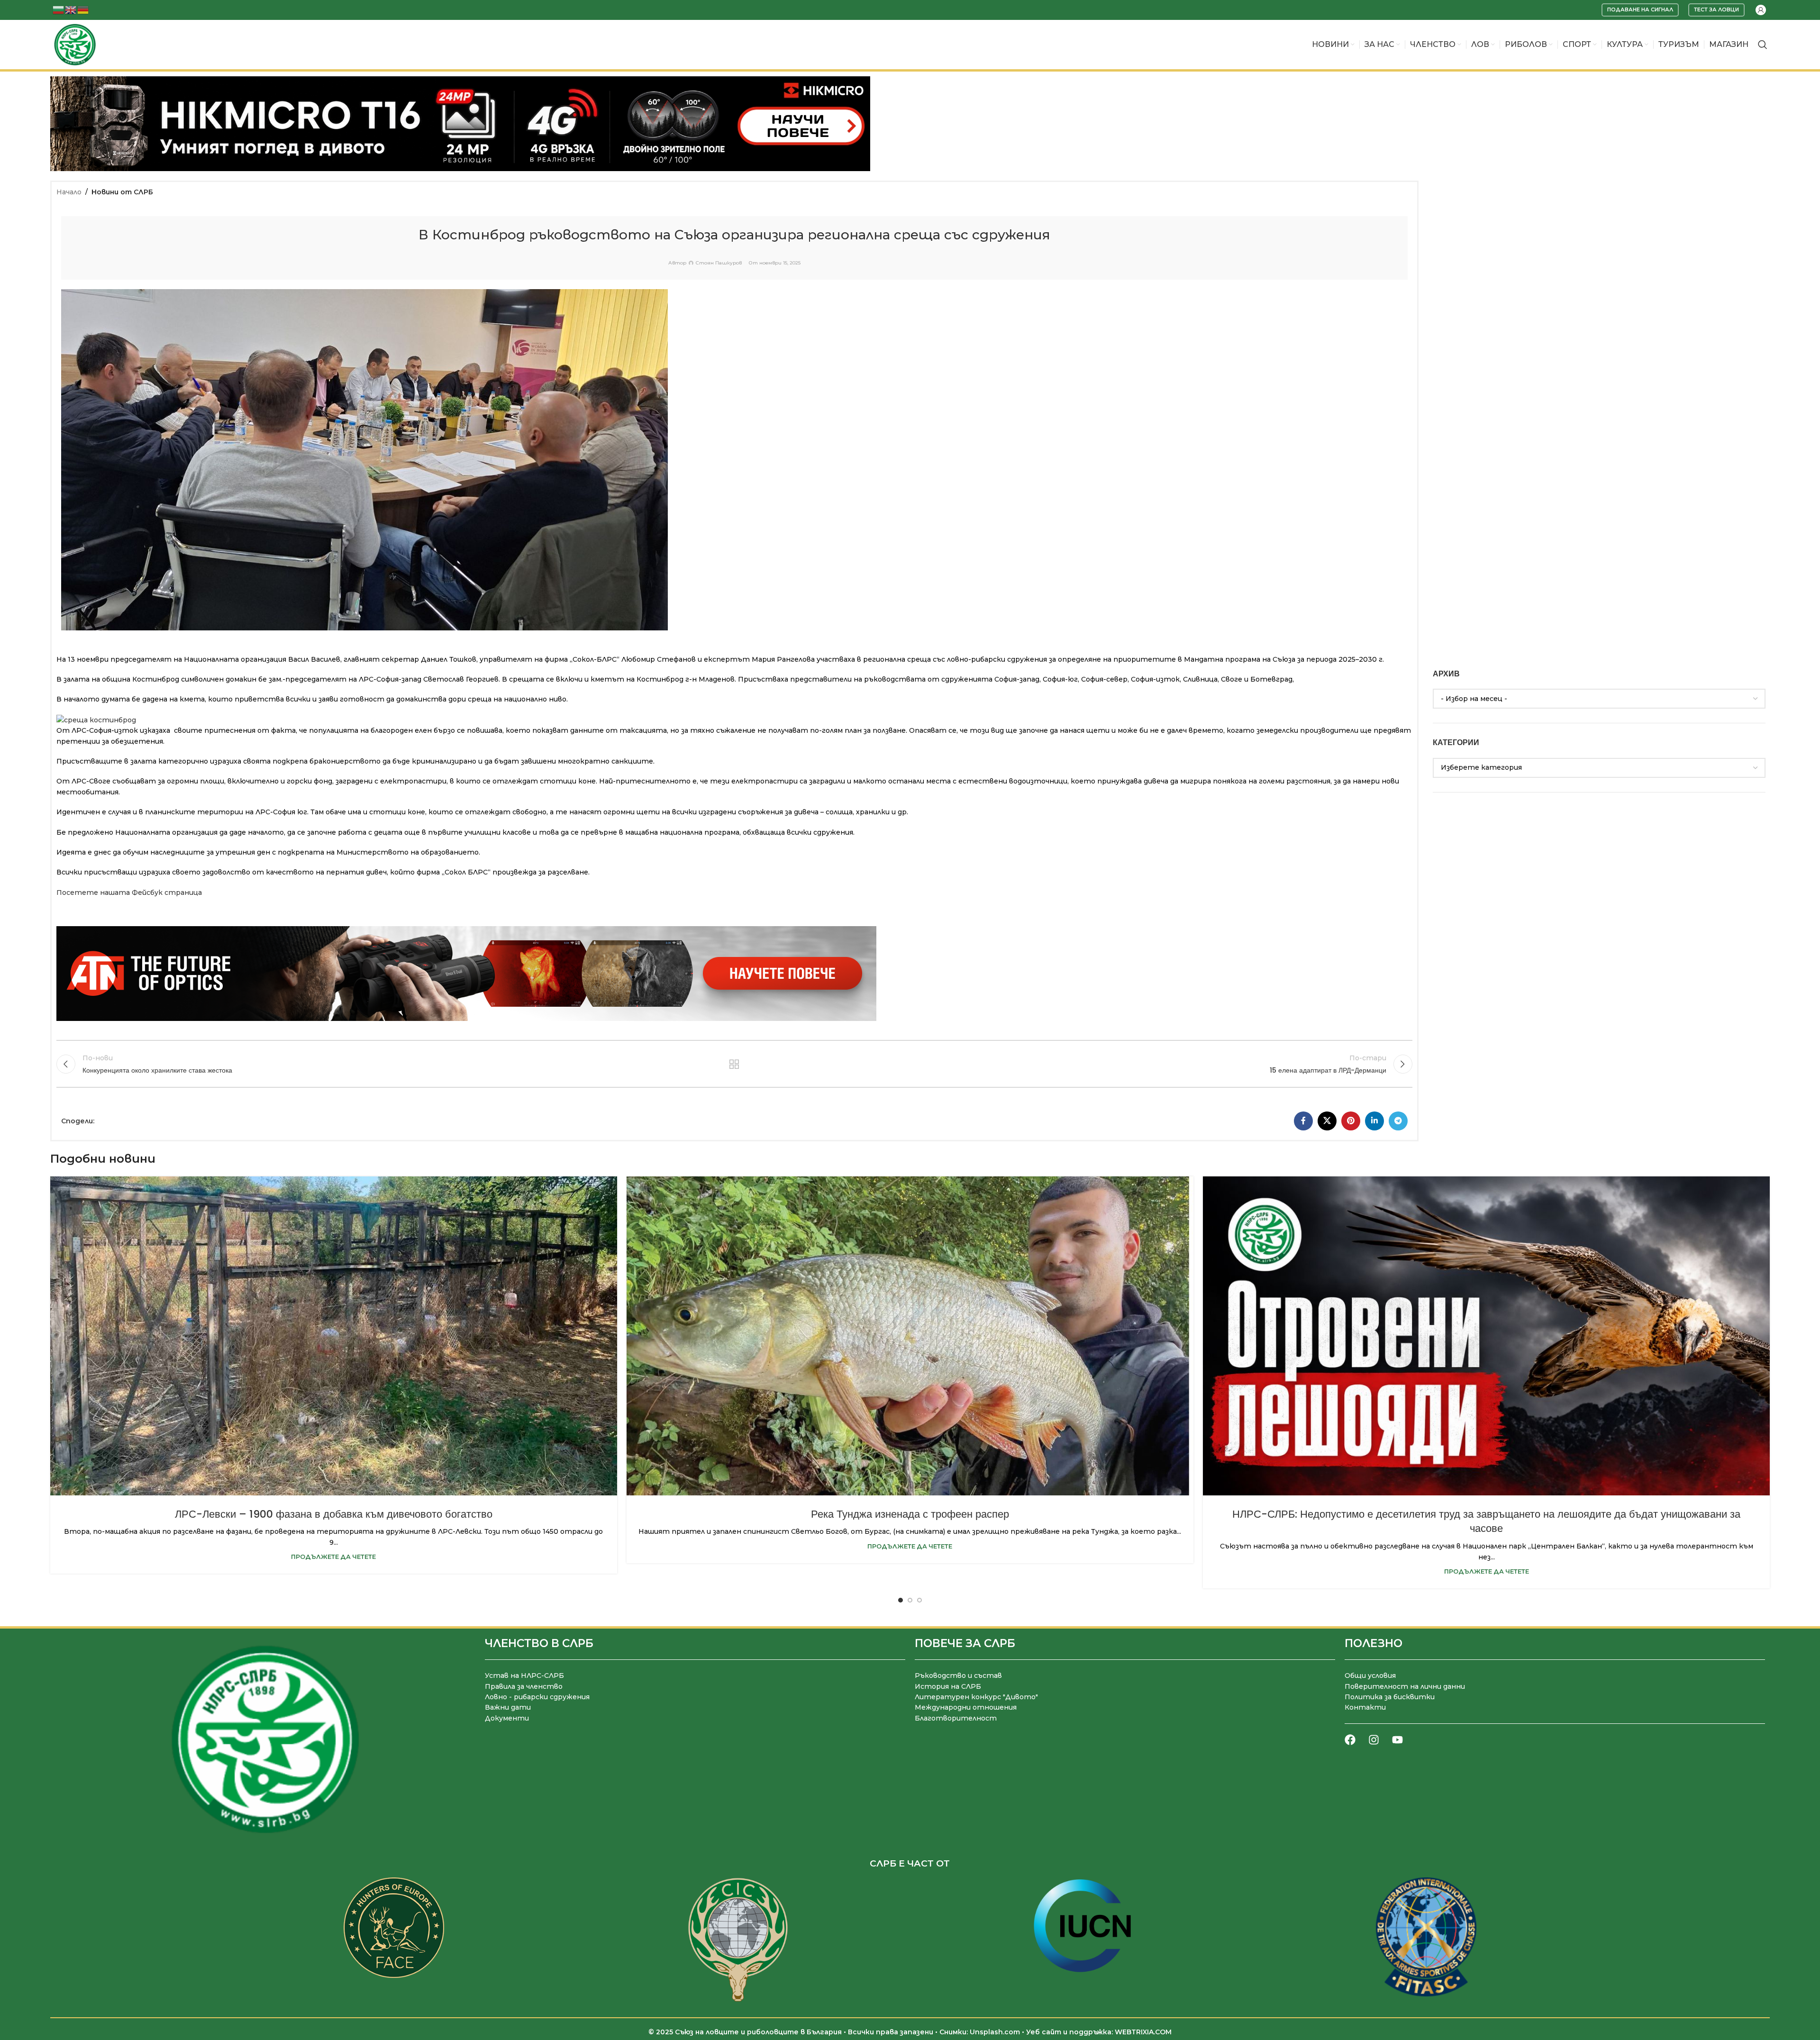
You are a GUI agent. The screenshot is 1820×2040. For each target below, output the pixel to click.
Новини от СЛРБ (122, 192)
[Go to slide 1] (901, 1600)
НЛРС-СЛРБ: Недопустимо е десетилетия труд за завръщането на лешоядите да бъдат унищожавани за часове (1486, 1521)
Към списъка (734, 1064)
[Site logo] (75, 44)
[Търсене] (1763, 45)
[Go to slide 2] (910, 1600)
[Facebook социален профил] (1303, 1121)
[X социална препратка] (1327, 1121)
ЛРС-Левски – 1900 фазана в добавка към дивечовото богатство (334, 1514)
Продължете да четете (333, 1557)
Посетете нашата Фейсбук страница (129, 892)
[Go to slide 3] (919, 1600)
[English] (71, 9)
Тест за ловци (1716, 9)
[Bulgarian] (59, 9)
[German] (83, 9)
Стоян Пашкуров (719, 263)
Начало (69, 192)
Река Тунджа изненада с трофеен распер (910, 1514)
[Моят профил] (1761, 10)
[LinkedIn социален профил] (1374, 1121)
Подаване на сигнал (1640, 9)
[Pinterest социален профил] (1351, 1121)
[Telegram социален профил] (1398, 1121)
